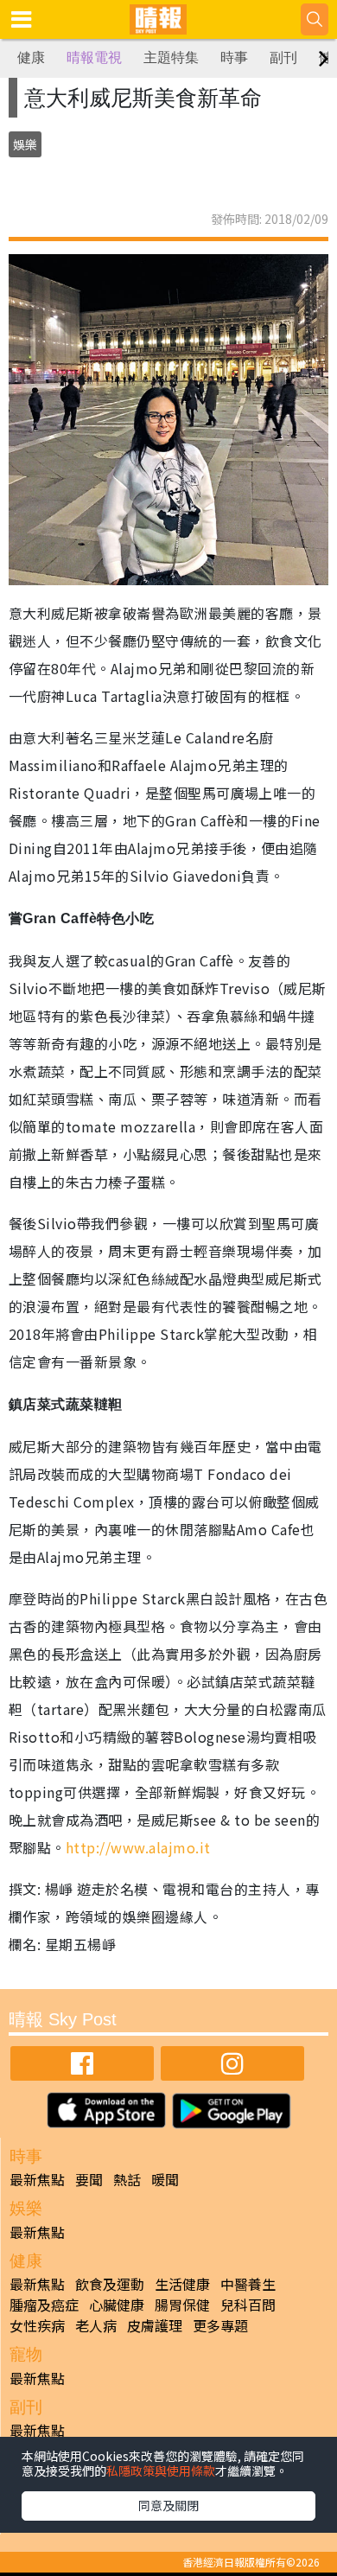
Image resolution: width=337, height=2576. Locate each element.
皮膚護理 (155, 2325)
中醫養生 (248, 2284)
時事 (234, 57)
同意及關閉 (168, 2505)
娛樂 (25, 144)
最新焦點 (37, 2179)
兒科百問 (248, 2305)
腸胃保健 (182, 2305)
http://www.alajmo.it (138, 1847)
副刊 (283, 57)
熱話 (127, 2179)
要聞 (89, 2179)
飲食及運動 (110, 2284)
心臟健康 (117, 2305)
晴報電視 (94, 57)
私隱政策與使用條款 (161, 2471)
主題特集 (171, 57)
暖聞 (165, 2179)
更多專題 (220, 2325)
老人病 (96, 2325)
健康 (31, 57)
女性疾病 (37, 2325)
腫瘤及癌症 (44, 2305)
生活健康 (182, 2284)
